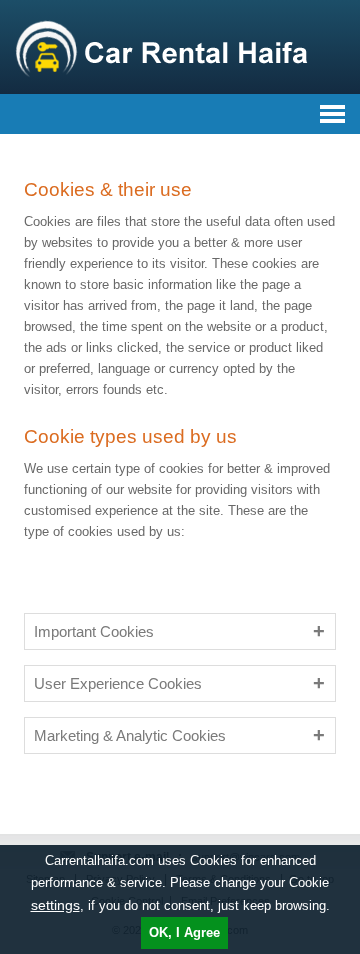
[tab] (180, 631)
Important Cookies (94, 631)
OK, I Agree (184, 932)
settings (55, 905)
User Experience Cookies (118, 683)
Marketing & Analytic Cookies (130, 735)
